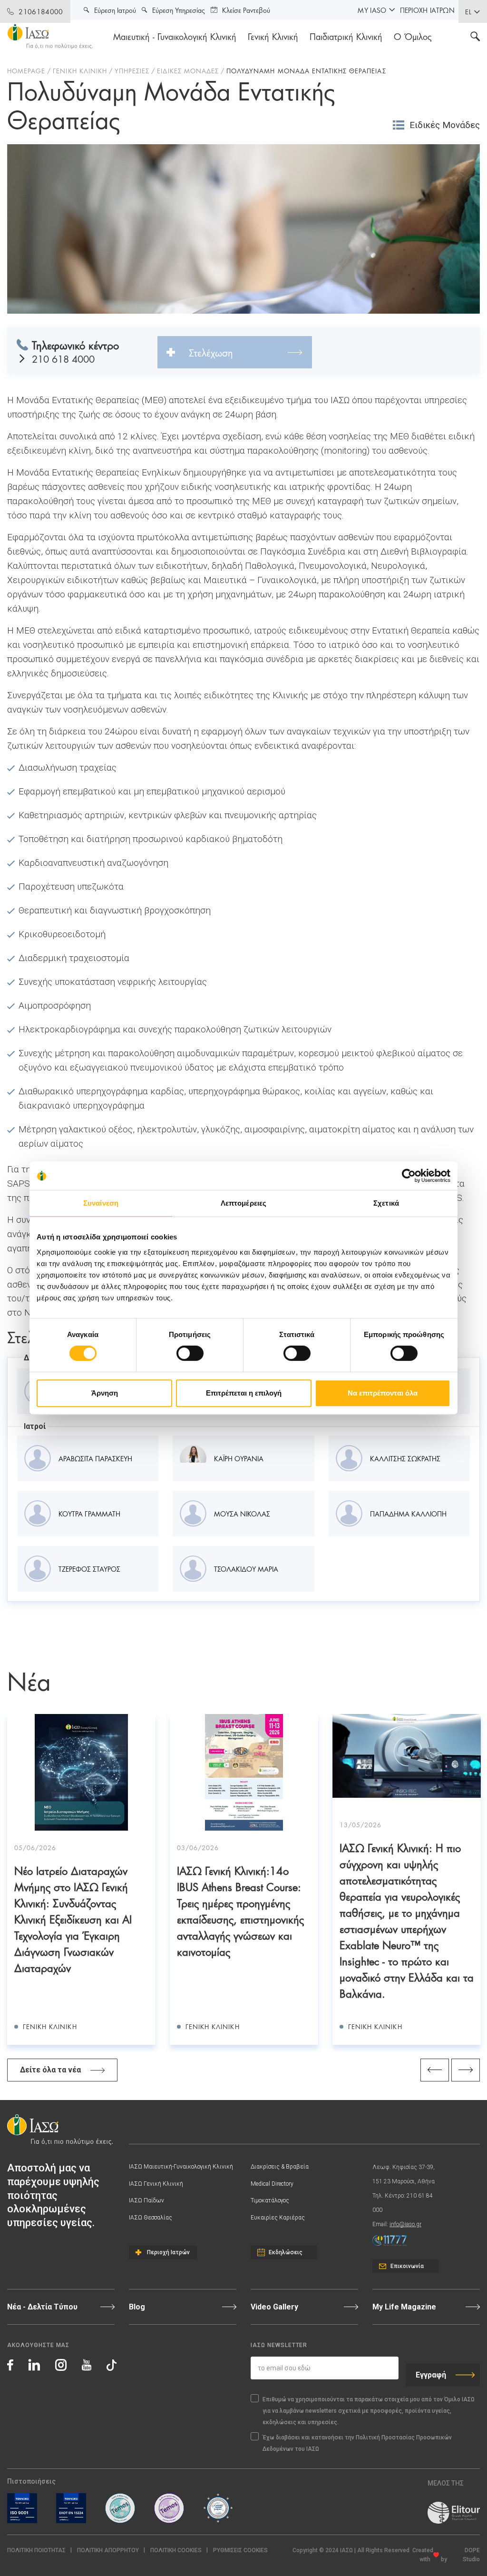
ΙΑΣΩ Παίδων (146, 2200)
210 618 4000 (63, 359)
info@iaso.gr (405, 2224)
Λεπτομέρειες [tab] (243, 1203)
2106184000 (41, 11)
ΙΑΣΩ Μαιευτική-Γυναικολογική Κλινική (181, 2167)
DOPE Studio (471, 2555)
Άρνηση (105, 1393)
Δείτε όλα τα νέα (50, 2070)
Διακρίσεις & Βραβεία (280, 2167)
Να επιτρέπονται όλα (383, 1393)
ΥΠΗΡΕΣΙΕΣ (132, 70)
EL (468, 11)
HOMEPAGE (26, 70)
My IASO (372, 10)
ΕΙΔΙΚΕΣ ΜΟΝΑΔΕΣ (188, 70)
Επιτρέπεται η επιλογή (244, 1393)
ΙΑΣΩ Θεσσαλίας (151, 2218)
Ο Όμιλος (413, 36)
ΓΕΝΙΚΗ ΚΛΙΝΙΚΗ (80, 70)
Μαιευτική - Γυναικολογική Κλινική (175, 36)
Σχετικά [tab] (386, 1203)
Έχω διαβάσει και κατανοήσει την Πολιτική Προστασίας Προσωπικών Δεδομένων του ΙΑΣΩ (357, 2443)
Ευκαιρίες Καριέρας (278, 2218)
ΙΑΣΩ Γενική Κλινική (156, 2184)
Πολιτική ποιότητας (36, 2550)
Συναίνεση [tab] (101, 1203)
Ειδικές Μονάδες (445, 125)
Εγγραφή (431, 2375)
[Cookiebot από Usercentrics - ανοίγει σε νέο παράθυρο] (409, 1176)
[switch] (190, 1353)
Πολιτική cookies (176, 2550)
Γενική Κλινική (273, 36)
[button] (240, 2551)
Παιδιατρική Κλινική (346, 36)
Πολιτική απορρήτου (108, 2550)
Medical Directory (272, 2184)
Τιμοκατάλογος (270, 2200)
